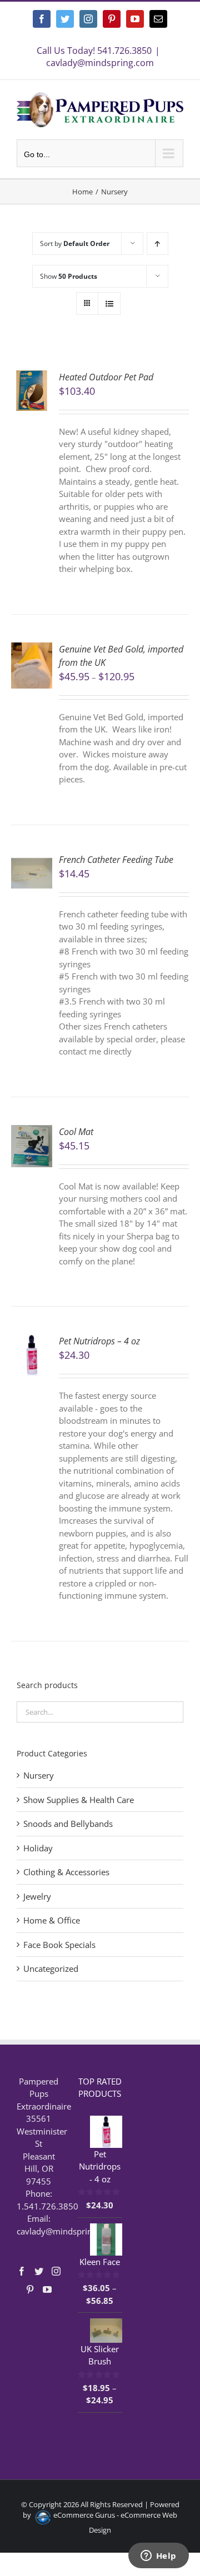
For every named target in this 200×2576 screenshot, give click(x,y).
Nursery (39, 1775)
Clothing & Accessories (66, 1872)
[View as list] (109, 303)
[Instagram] (56, 2271)
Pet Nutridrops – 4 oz (99, 1341)
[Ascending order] (157, 243)
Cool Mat (76, 1132)
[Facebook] (22, 2271)
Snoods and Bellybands (68, 1824)
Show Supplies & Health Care (79, 1800)
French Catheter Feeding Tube (116, 860)
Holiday (38, 1848)
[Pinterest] (30, 2289)
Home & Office (52, 1920)
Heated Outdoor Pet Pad (106, 377)
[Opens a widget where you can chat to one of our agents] (158, 2557)
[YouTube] (47, 2289)
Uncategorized (51, 1969)
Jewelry (37, 1896)
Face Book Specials (59, 1945)
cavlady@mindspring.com (100, 63)
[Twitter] (39, 2271)
